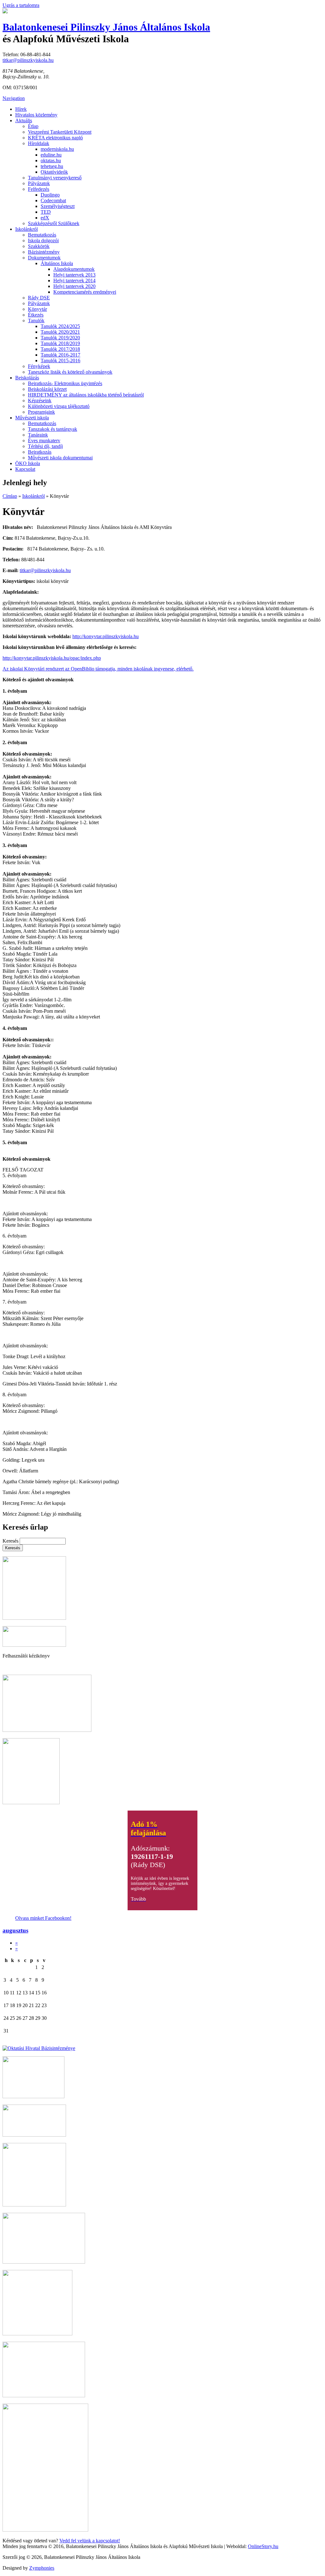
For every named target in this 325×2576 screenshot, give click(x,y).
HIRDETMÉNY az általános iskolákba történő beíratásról (86, 395)
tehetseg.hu (52, 166)
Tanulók (36, 320)
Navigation (14, 98)
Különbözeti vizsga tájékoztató (59, 406)
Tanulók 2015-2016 (60, 360)
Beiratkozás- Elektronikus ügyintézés (65, 383)
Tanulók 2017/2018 (60, 349)
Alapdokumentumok (74, 269)
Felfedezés (39, 189)
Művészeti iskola (32, 418)
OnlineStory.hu (263, 2546)
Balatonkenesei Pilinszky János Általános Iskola (106, 27)
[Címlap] (5, 12)
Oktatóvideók (54, 172)
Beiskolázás (27, 378)
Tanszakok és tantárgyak (53, 429)
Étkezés (36, 315)
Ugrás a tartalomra (21, 5)
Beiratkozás (40, 452)
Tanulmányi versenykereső (55, 178)
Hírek (21, 109)
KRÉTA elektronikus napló (55, 138)
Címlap (10, 496)
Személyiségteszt (58, 206)
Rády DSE (39, 298)
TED (46, 212)
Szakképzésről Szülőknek (54, 223)
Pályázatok (39, 183)
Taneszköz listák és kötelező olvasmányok (70, 372)
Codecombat (53, 200)
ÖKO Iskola (28, 463)
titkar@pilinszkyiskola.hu (28, 60)
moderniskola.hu (57, 149)
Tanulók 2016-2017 (60, 355)
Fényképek (39, 366)
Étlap (33, 126)
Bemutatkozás (42, 235)
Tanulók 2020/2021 (60, 332)
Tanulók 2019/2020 (60, 338)
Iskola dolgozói (43, 240)
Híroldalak (39, 143)
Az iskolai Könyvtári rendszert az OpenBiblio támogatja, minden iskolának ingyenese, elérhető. (98, 669)
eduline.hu (51, 155)
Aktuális (24, 120)
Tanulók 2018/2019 (60, 343)
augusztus (15, 1930)
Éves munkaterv (44, 440)
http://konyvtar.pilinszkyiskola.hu (106, 636)
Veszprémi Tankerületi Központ (60, 132)
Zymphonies (42, 2568)
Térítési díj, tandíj (45, 446)
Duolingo (50, 195)
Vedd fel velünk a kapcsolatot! (90, 2541)
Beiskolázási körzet (47, 389)
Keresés (11, 1541)
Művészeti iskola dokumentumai (60, 458)
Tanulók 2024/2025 (60, 326)
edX (45, 218)
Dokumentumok (44, 258)
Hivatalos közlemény (36, 115)
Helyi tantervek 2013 (74, 275)
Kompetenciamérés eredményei (85, 292)
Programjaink (41, 412)
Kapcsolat (25, 469)
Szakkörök (39, 246)
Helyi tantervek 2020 (74, 286)
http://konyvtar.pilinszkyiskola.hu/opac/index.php (52, 658)
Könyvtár (37, 309)
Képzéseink (40, 400)
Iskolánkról (27, 229)
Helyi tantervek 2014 (74, 280)
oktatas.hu (51, 160)
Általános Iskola (57, 263)
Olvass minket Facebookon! (43, 1918)
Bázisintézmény (44, 252)
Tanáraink (38, 435)
